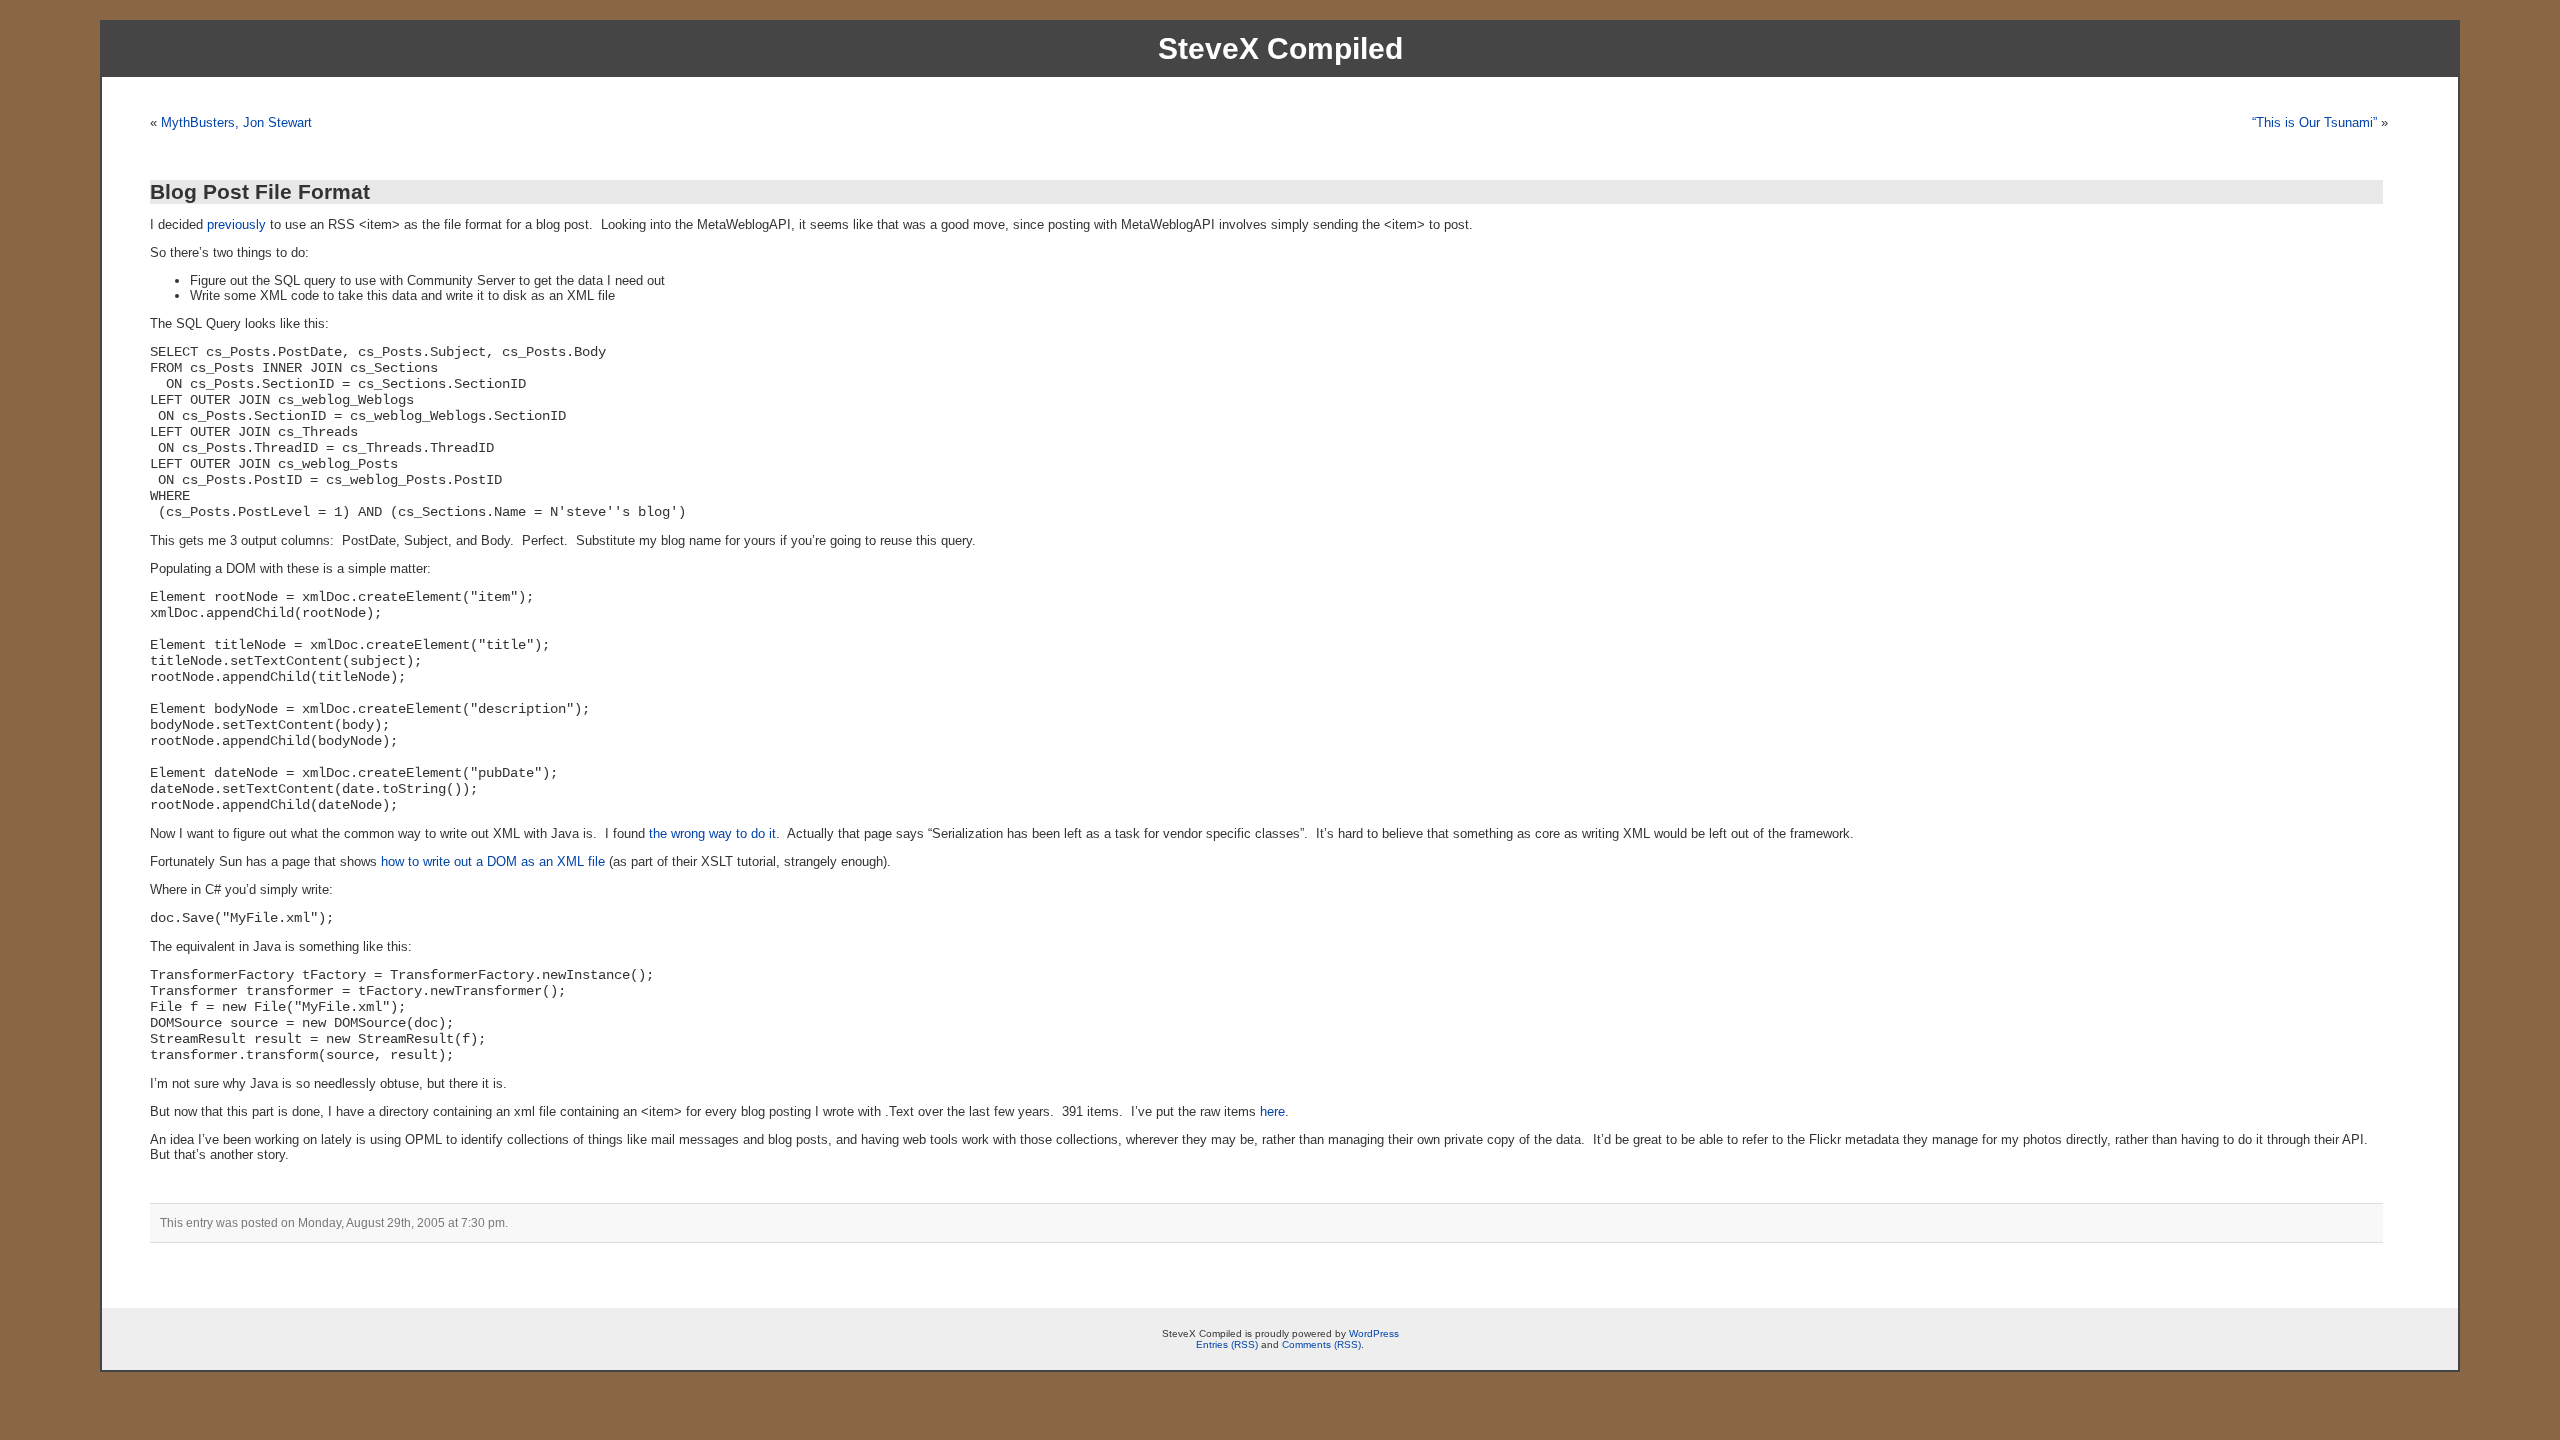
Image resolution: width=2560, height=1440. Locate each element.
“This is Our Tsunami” (2314, 122)
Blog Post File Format (260, 191)
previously (236, 224)
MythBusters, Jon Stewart (236, 122)
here (1272, 1111)
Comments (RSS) (1321, 1344)
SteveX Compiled (1280, 48)
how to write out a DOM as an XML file (493, 861)
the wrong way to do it (712, 833)
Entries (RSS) (1227, 1344)
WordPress (1374, 1333)
